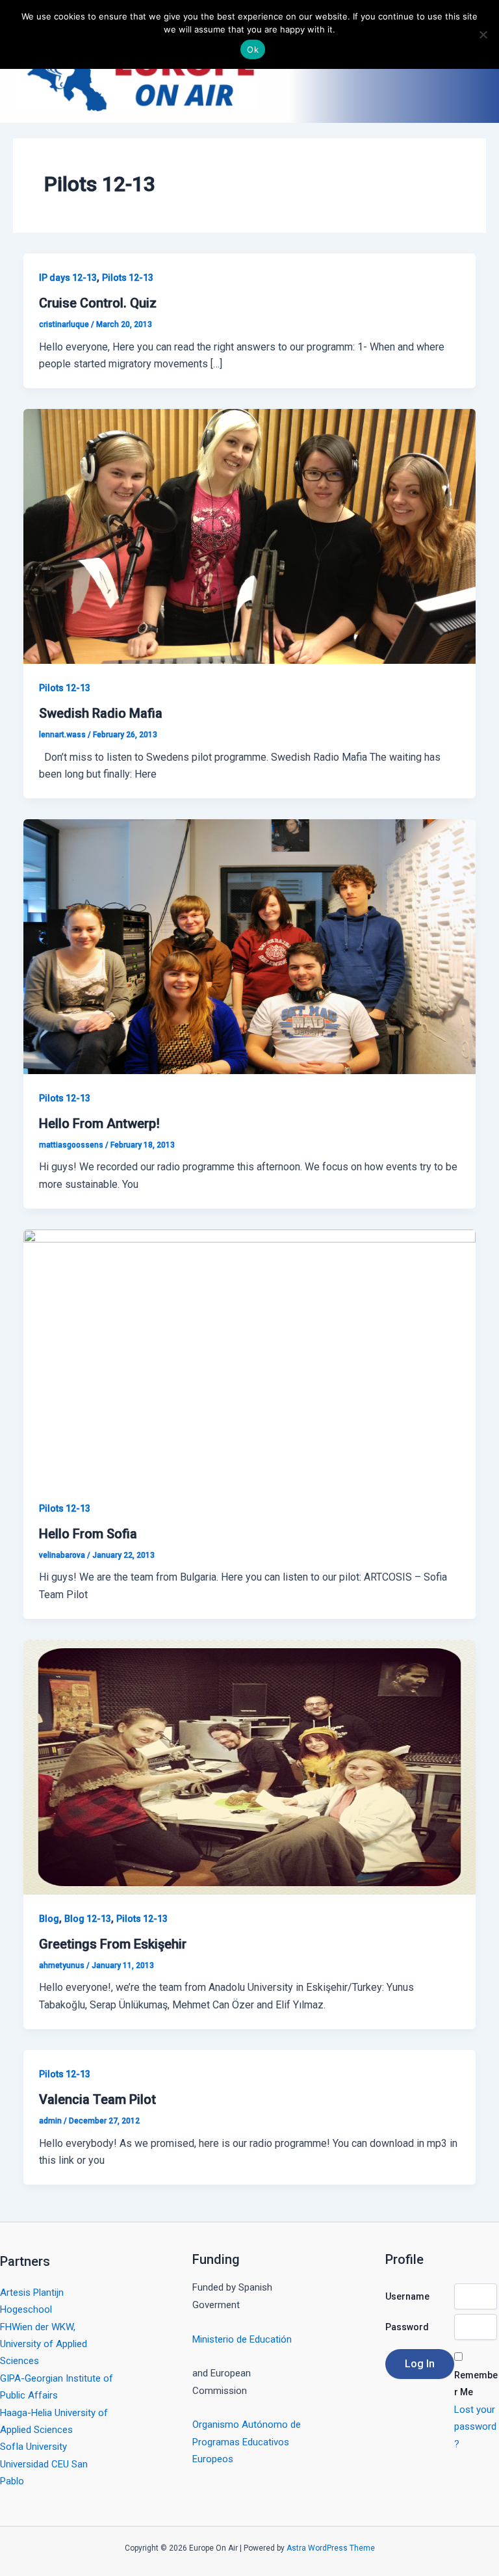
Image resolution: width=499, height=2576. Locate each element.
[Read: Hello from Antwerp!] (249, 946)
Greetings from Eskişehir (113, 1944)
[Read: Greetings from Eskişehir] (249, 1766)
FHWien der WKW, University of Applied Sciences (44, 2344)
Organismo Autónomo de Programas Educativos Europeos (247, 2442)
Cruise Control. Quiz (98, 303)
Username (407, 2296)
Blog (49, 1919)
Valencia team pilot (97, 2099)
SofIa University (33, 2447)
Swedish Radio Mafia (101, 713)
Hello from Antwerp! (99, 1124)
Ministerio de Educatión (242, 2339)
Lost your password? (475, 2427)
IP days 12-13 (68, 278)
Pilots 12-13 (128, 278)
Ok (253, 49)
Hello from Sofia (88, 1534)
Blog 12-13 (88, 1919)
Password (407, 2327)
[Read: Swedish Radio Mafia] (249, 535)
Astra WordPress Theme (331, 2548)
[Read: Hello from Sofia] (249, 1356)
